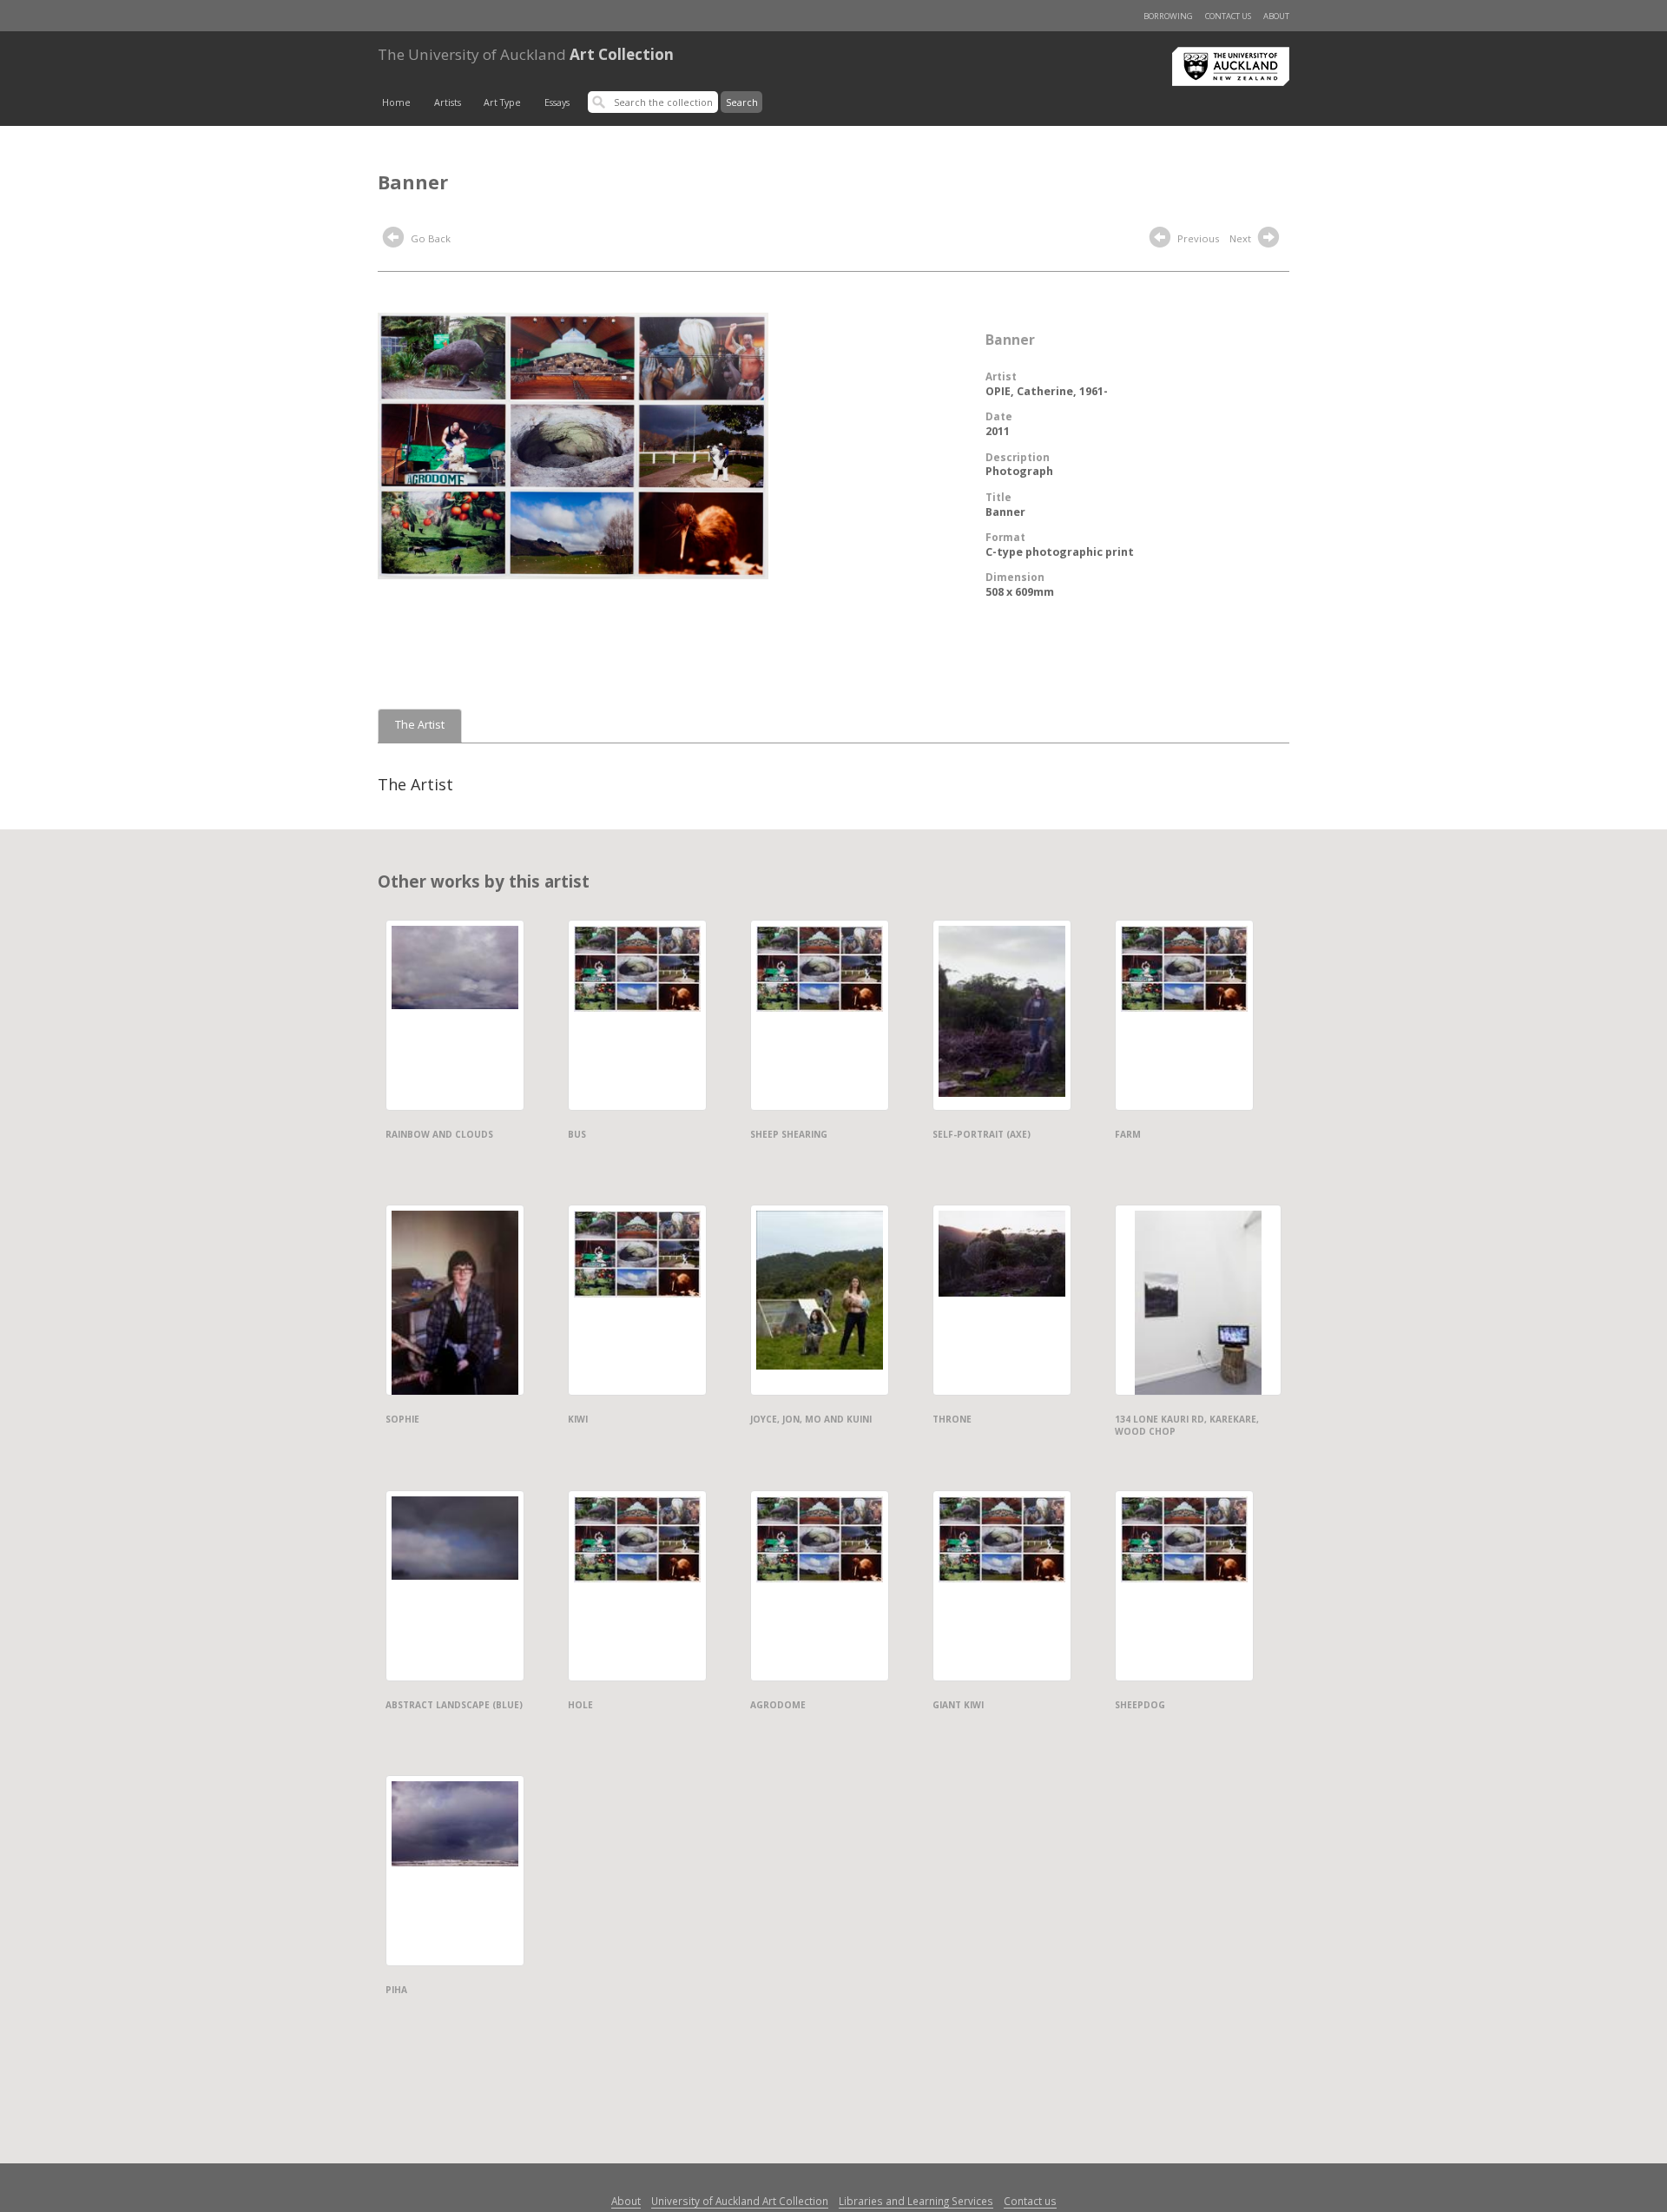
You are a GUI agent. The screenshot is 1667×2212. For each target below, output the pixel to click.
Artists (448, 102)
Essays (557, 102)
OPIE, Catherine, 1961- (1047, 391)
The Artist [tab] (420, 725)
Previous (1197, 238)
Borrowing (1168, 16)
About (1276, 16)
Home (396, 102)
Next (1242, 238)
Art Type (502, 102)
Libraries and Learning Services (916, 2201)
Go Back (429, 238)
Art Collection (526, 54)
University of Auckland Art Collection (740, 2201)
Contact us (1228, 16)
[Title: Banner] (573, 445)
